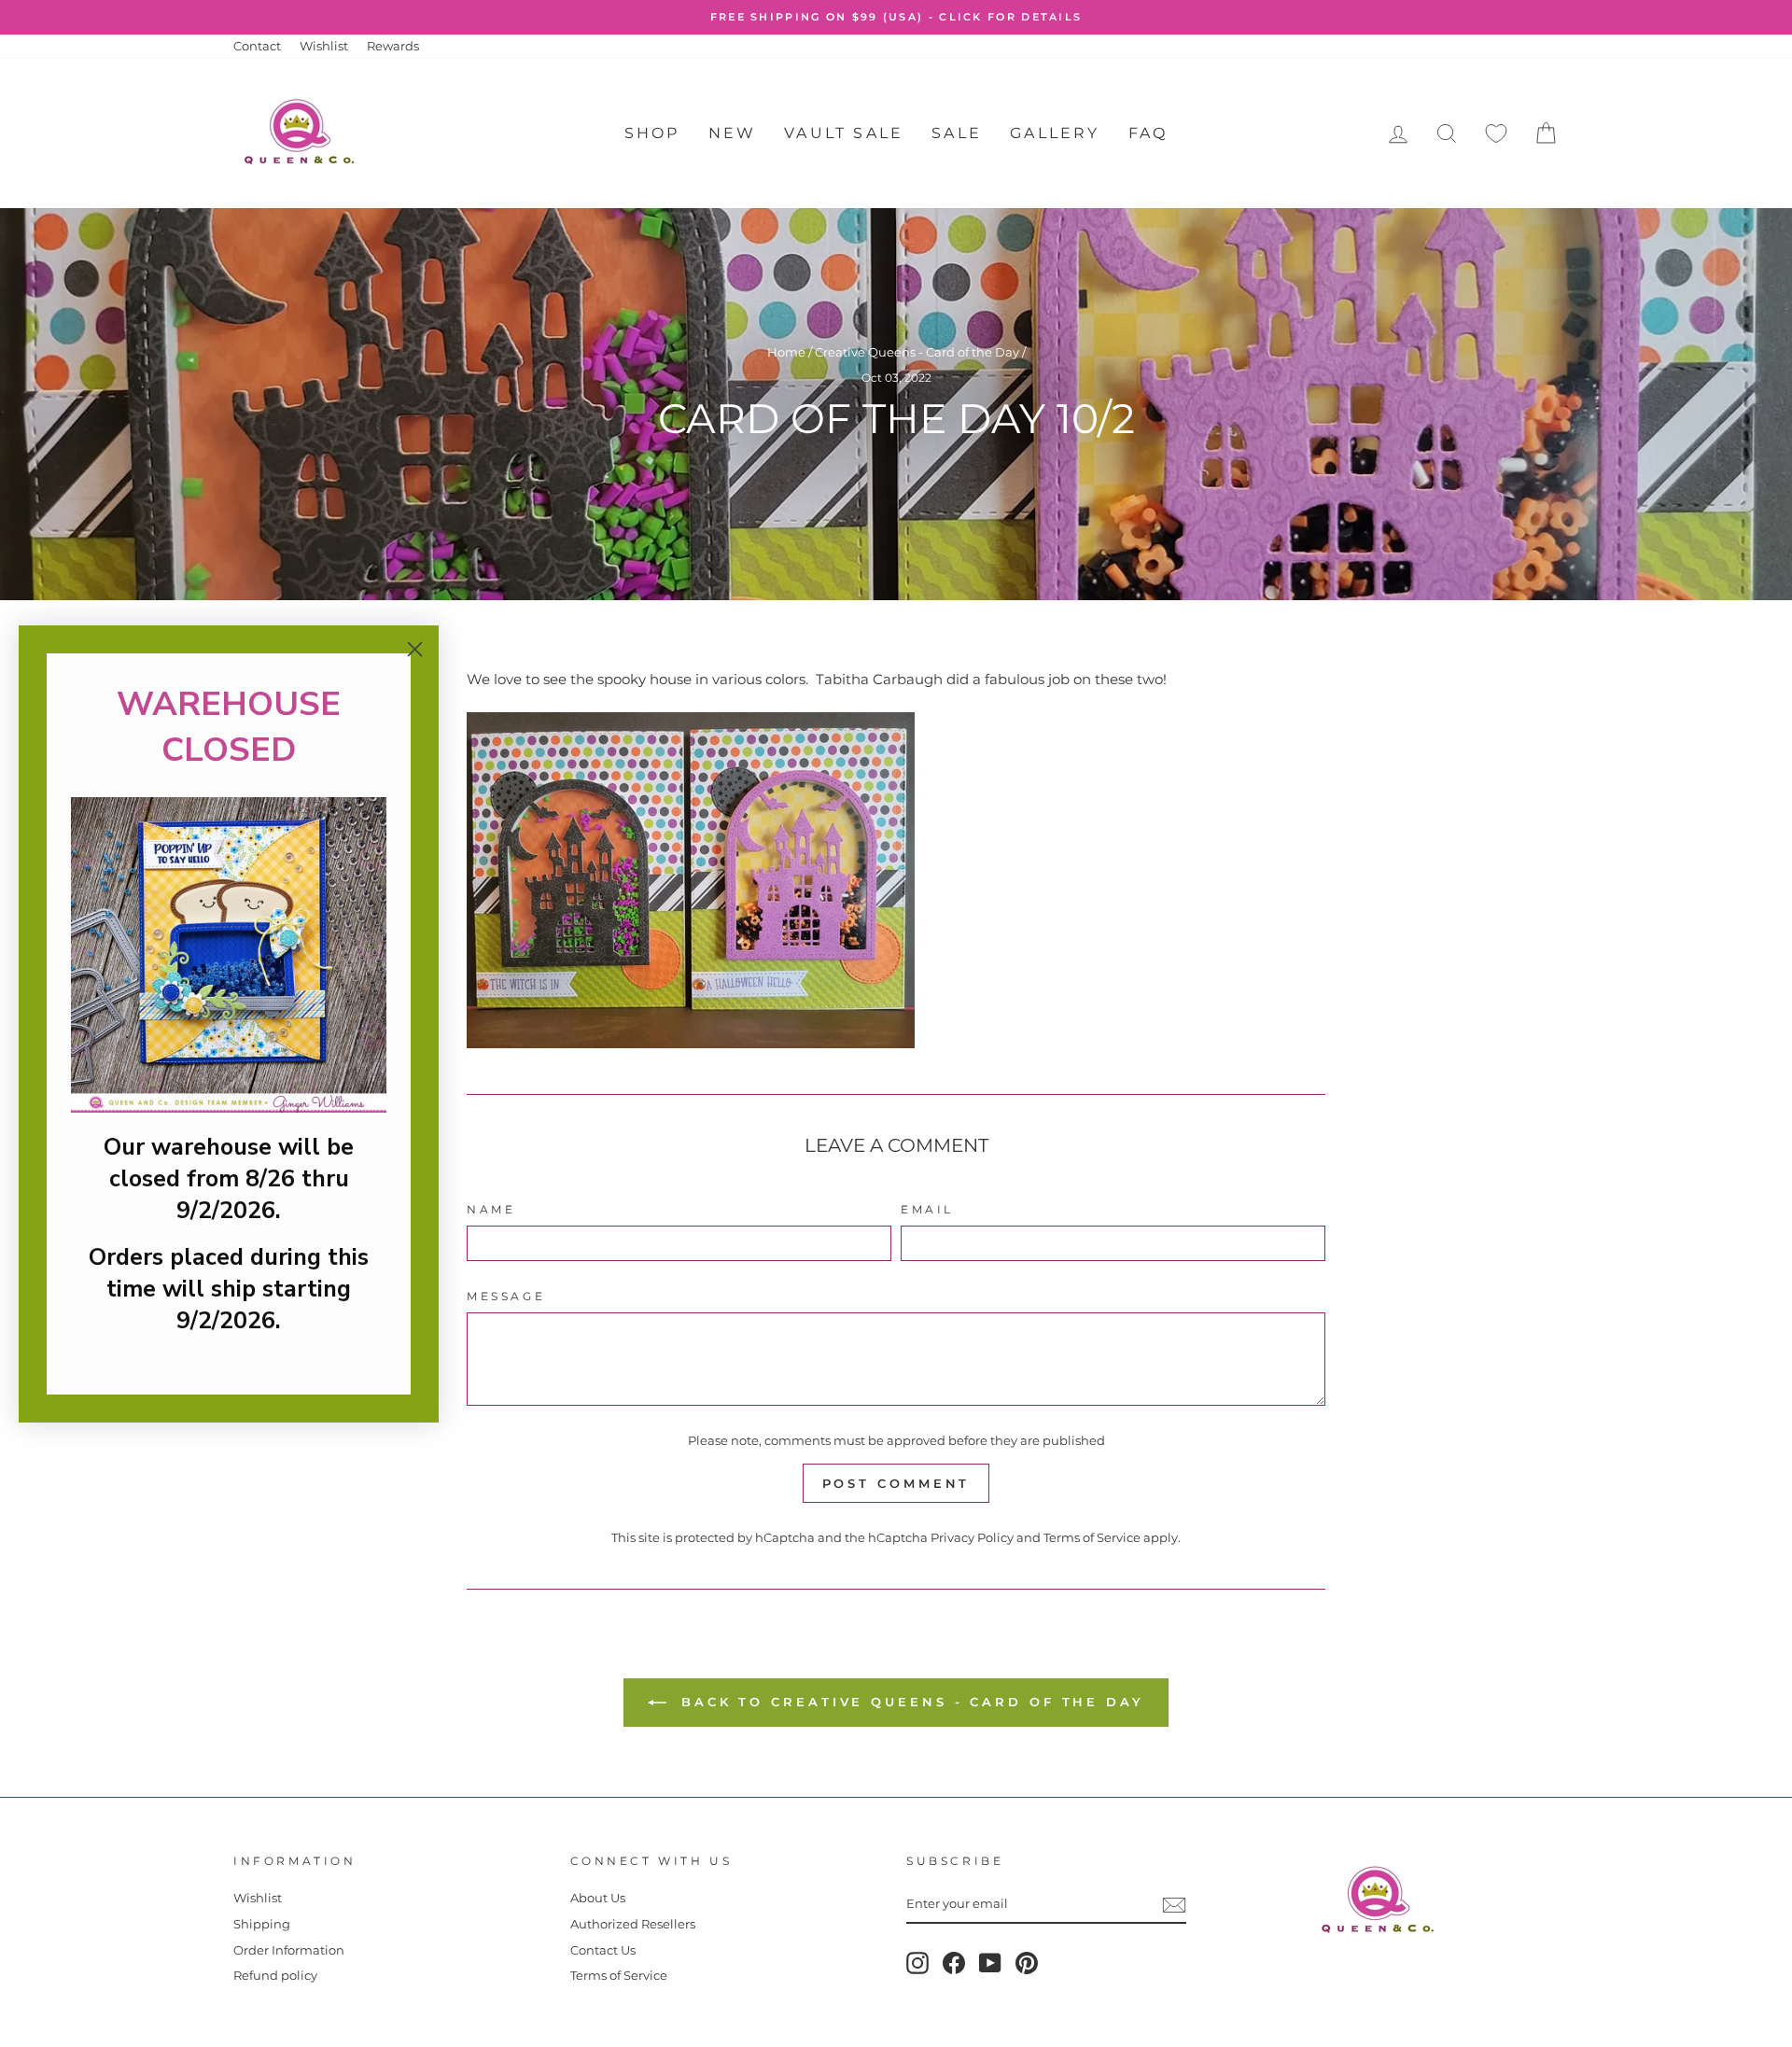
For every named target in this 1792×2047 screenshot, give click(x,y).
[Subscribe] (1174, 1905)
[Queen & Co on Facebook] (954, 1963)
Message (506, 1296)
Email (927, 1209)
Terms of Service (1092, 1538)
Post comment (896, 1483)
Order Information (289, 1950)
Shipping (262, 1924)
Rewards (393, 46)
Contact (257, 46)
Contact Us (603, 1950)
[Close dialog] (415, 649)
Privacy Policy (972, 1538)
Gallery (1055, 133)
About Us (598, 1898)
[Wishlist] (1496, 134)
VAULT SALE (844, 133)
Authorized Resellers (633, 1924)
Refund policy (275, 1976)
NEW (733, 133)
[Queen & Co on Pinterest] (1027, 1963)
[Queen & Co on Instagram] (917, 1963)
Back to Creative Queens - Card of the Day (909, 1702)
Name (491, 1209)
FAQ (1148, 133)
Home (786, 352)
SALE (957, 133)
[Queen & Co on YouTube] (990, 1963)
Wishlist (324, 46)
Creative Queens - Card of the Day (917, 352)
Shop (652, 133)
